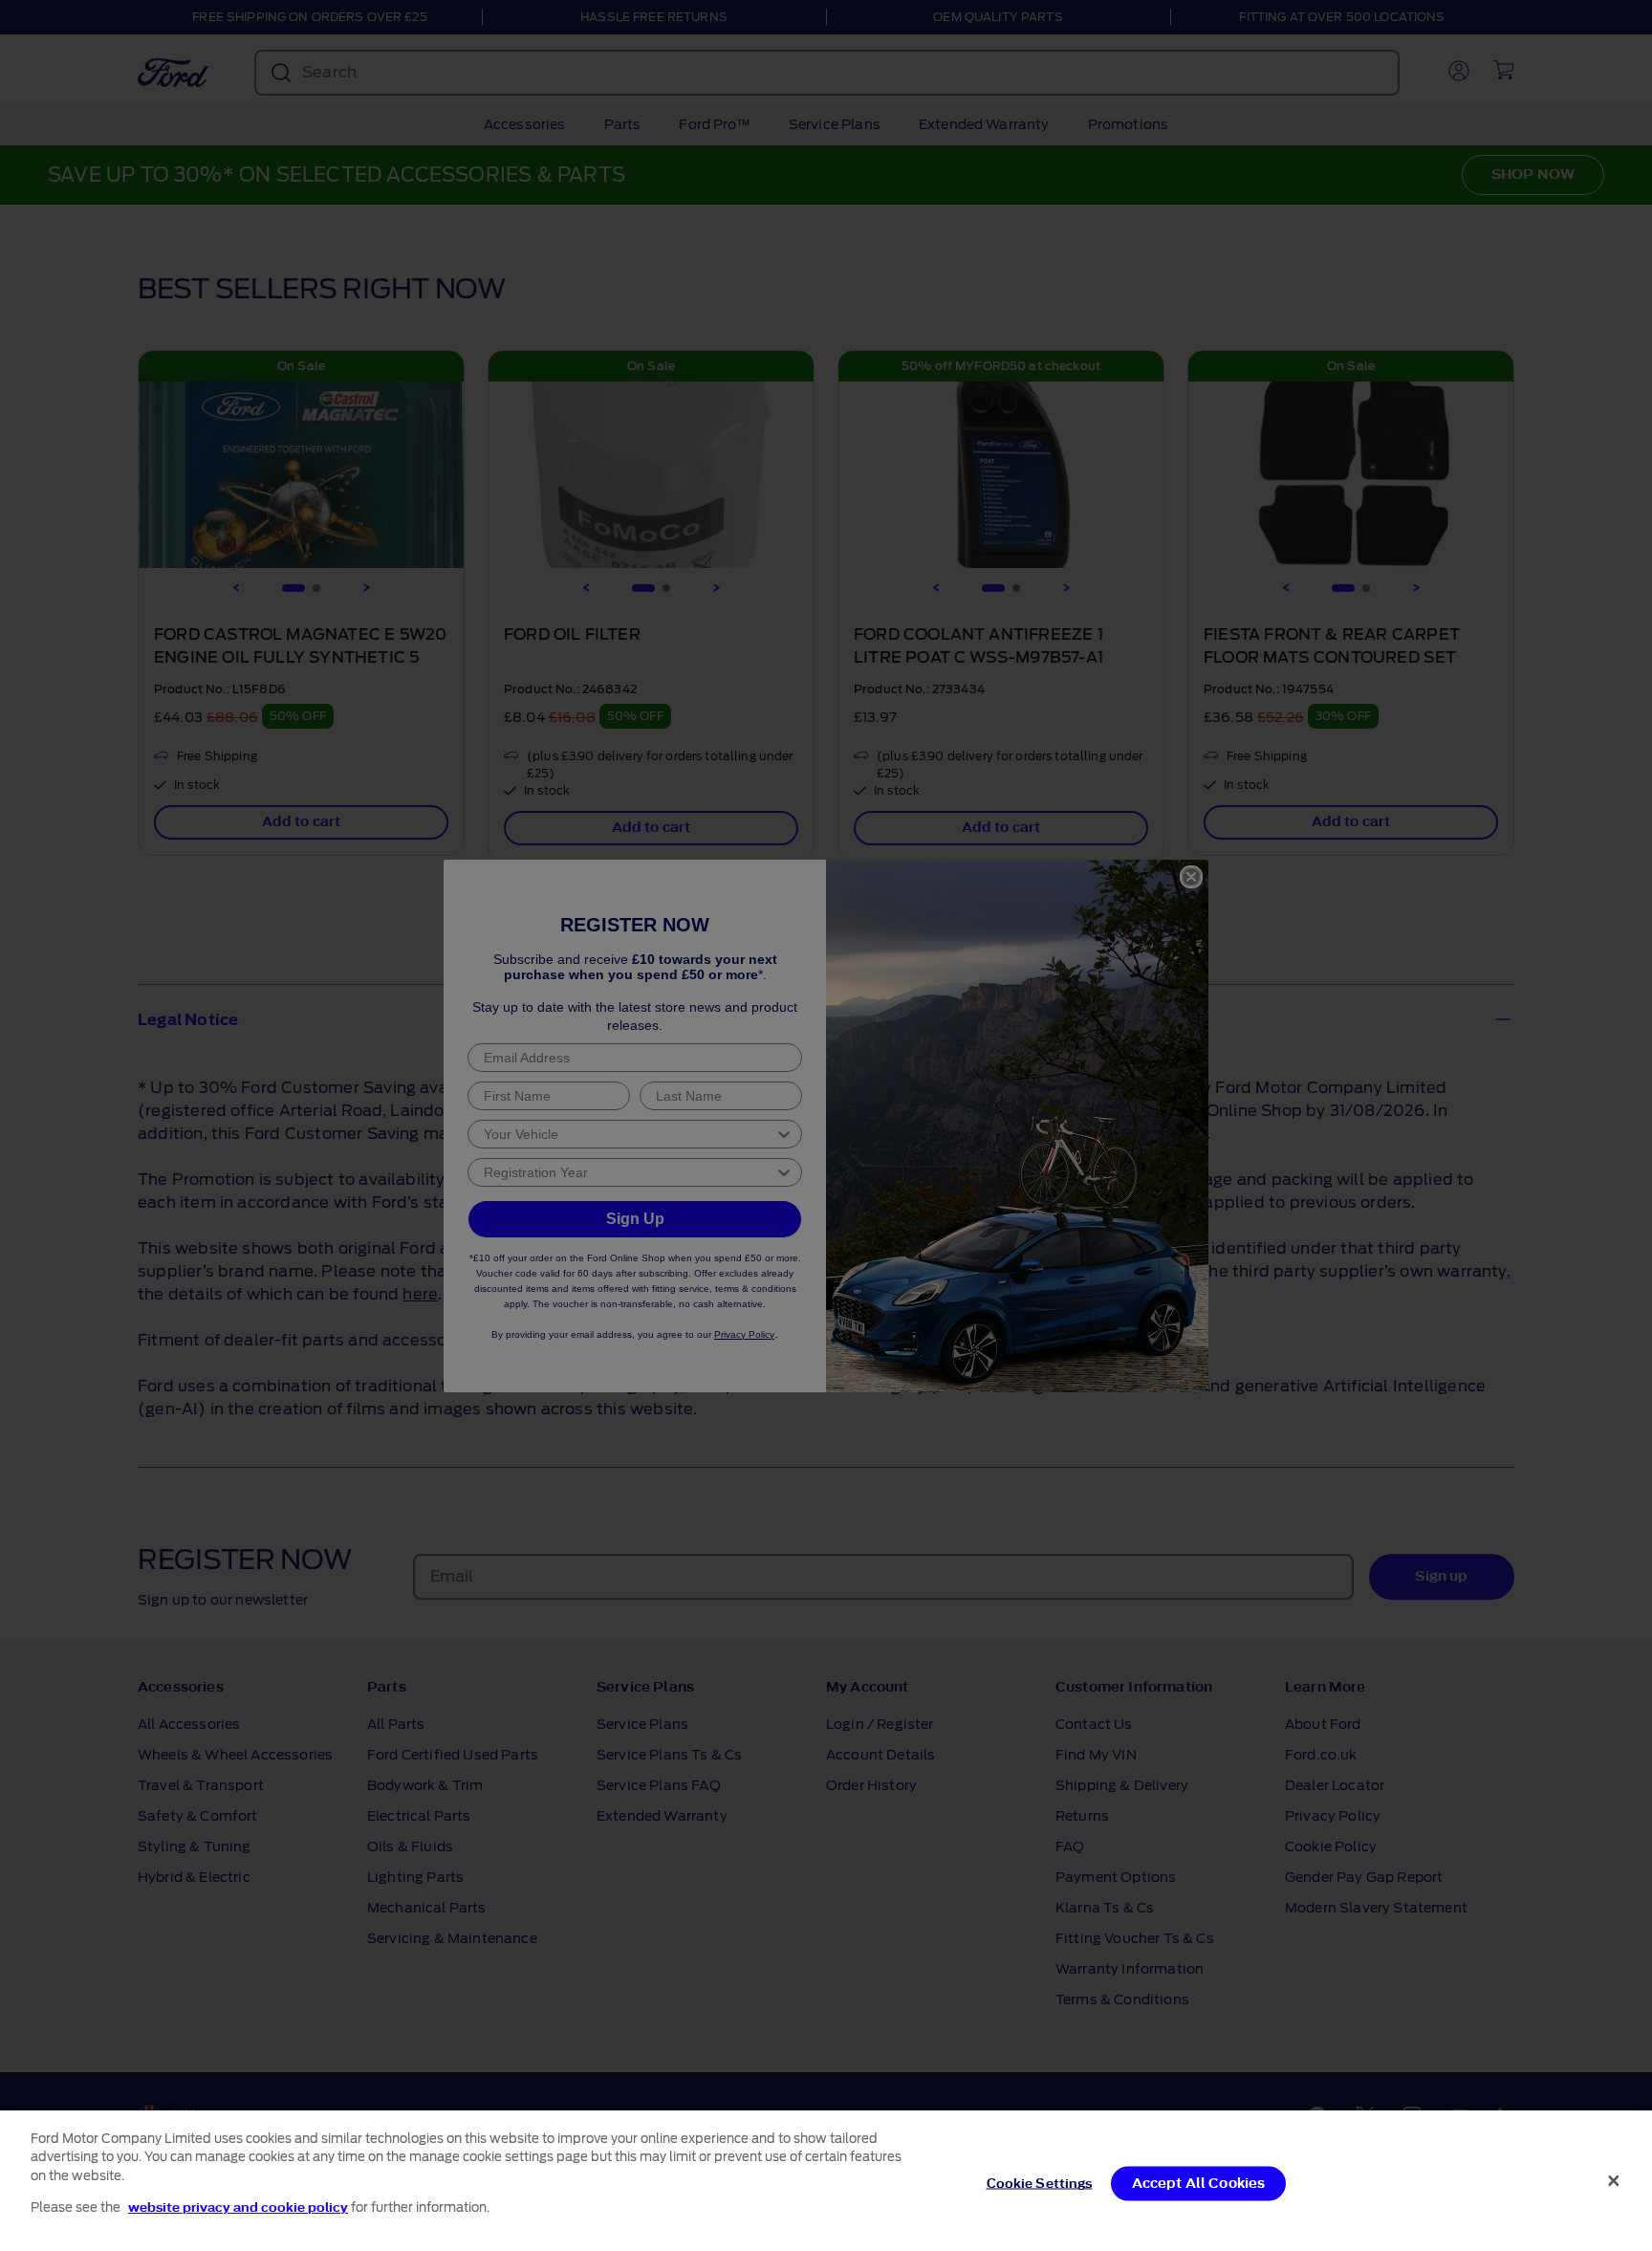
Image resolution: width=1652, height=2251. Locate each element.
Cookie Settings (1040, 2184)
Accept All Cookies (1199, 2184)
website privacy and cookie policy (238, 2207)
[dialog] (826, 2181)
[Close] (1614, 2180)
